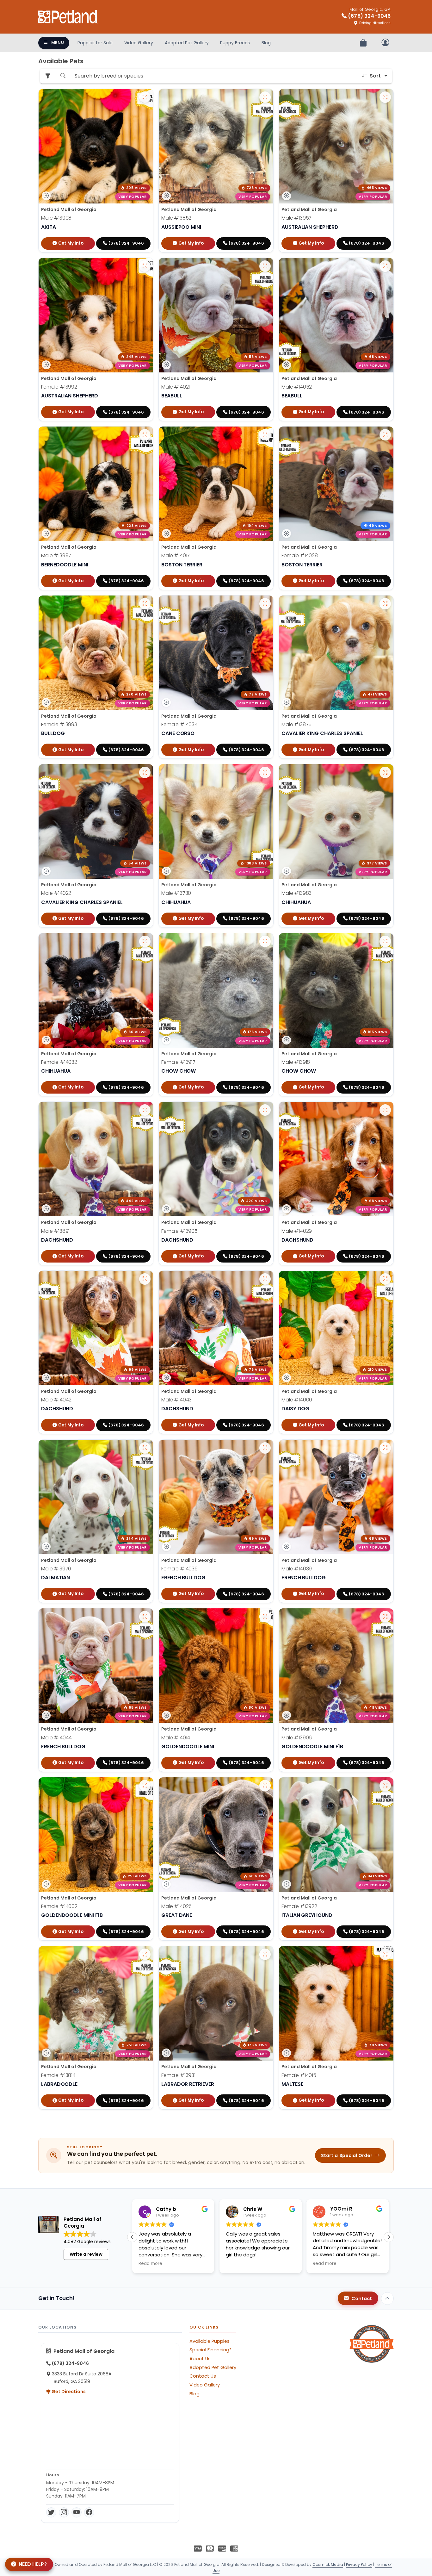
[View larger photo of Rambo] (385, 97)
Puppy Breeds (235, 43)
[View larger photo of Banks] (145, 1279)
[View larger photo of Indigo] (385, 1448)
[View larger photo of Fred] (145, 435)
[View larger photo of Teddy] (385, 1617)
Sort (375, 76)
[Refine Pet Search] (48, 76)
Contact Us (203, 2376)
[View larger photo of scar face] (385, 1110)
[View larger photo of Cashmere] (265, 1110)
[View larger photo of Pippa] (145, 1954)
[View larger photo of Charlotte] (145, 1786)
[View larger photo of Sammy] (145, 1110)
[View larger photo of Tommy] (385, 1279)
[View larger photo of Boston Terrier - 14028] (385, 435)
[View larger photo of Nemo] (265, 772)
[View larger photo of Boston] (265, 1279)
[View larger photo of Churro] (385, 772)
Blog (266, 43)
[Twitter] (51, 2512)
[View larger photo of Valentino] (145, 1448)
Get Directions (68, 2392)
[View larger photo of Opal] (265, 1448)
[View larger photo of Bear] (385, 604)
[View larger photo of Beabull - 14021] (265, 266)
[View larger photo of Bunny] (145, 266)
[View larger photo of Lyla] (265, 941)
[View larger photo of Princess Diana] (385, 1786)
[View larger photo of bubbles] (145, 1617)
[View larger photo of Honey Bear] (265, 1954)
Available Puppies (210, 2341)
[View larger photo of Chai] (265, 604)
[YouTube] (77, 2512)
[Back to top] (387, 2298)
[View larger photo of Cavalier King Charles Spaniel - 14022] (145, 772)
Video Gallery (139, 43)
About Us (200, 2359)
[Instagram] (64, 2512)
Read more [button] (238, 2264)
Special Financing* (210, 2350)
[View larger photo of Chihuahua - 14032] (145, 941)
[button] (389, 2237)
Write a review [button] (86, 2254)
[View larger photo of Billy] (265, 435)
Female (59, 387)
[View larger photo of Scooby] (265, 1786)
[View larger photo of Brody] (265, 1617)
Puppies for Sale (95, 43)
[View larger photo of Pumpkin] (145, 604)
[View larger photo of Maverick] (145, 97)
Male (56, 218)
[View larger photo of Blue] (265, 97)
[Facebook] (89, 2512)
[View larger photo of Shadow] (385, 941)
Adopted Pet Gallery (187, 43)
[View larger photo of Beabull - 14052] (385, 266)
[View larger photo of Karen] (385, 1954)
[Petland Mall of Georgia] (68, 17)
